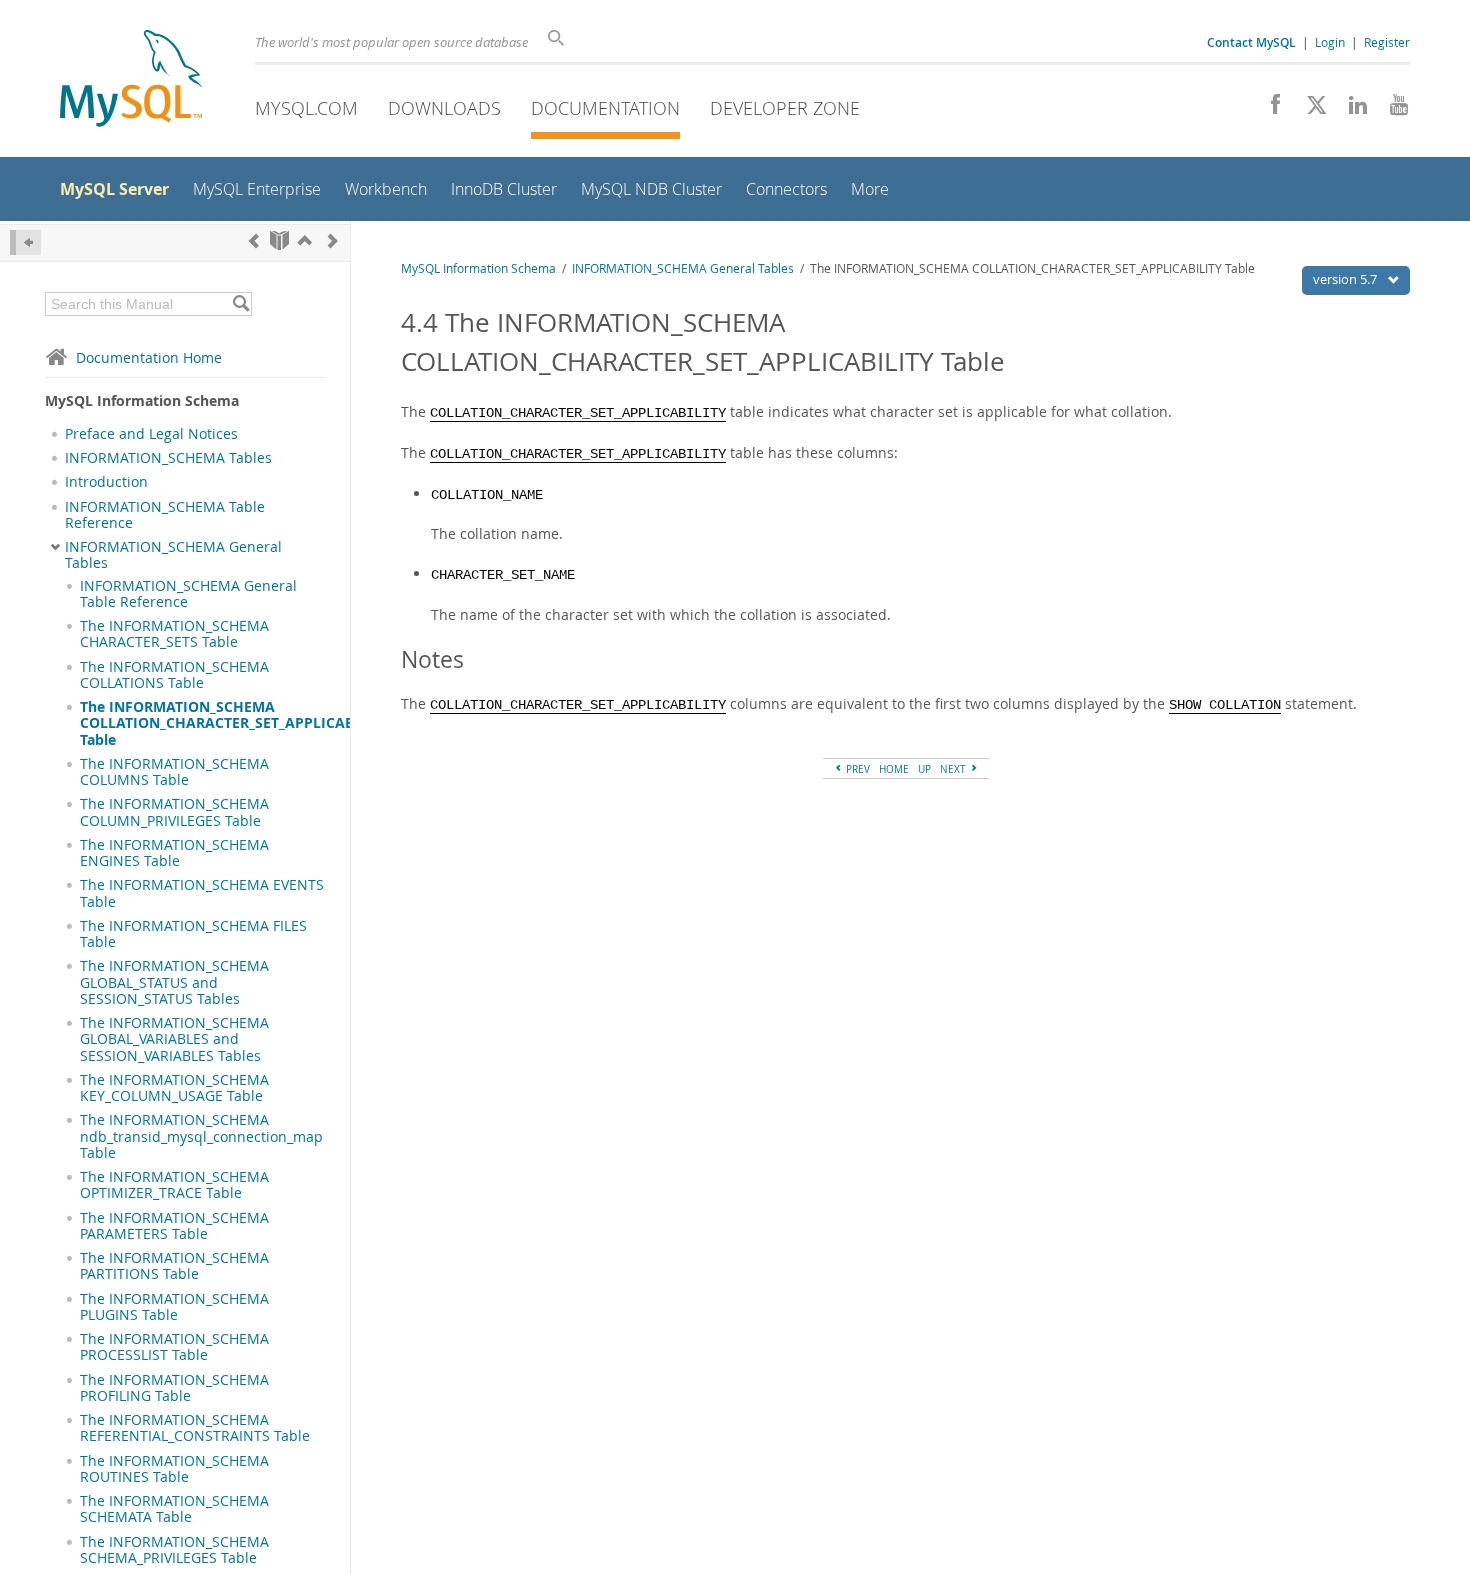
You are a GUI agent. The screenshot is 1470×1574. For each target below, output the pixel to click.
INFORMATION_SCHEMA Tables (168, 458)
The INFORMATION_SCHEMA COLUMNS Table (174, 772)
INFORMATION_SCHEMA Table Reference (165, 515)
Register (1387, 42)
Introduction (106, 482)
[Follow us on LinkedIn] (1350, 110)
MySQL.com (306, 108)
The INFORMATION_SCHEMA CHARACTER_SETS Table (174, 634)
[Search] (240, 304)
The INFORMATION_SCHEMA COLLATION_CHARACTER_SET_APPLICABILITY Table (234, 723)
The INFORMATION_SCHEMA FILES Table (193, 934)
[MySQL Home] (131, 80)
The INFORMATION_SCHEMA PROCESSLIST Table (174, 1347)
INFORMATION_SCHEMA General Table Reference (188, 594)
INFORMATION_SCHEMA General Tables (173, 555)
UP (924, 769)
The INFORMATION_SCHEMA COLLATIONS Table (174, 675)
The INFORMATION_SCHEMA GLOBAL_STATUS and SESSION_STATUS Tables (174, 982)
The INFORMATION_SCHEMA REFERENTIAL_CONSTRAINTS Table (195, 1428)
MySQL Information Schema (478, 268)
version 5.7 (1346, 279)
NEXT (954, 769)
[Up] (305, 240)
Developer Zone (785, 108)
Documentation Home (149, 357)
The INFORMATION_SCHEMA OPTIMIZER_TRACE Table (174, 1185)
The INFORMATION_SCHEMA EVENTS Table (202, 893)
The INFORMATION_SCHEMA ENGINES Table (174, 853)
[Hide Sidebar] (25, 242)
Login (1330, 42)
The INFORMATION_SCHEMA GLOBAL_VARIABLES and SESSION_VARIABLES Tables (174, 1039)
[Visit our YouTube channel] (1391, 110)
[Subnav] (55, 547)
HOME (894, 769)
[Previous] (254, 240)
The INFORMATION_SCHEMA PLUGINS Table (174, 1307)
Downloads (444, 108)
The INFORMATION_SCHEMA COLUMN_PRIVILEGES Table (174, 812)
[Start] (279, 240)
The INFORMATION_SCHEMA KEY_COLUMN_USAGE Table (174, 1088)
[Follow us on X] (1309, 110)
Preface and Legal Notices (151, 434)
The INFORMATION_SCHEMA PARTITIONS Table (174, 1266)
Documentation (605, 108)
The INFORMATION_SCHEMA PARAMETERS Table (174, 1226)
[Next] (333, 240)
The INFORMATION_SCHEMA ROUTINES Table (174, 1469)
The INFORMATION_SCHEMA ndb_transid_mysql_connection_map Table (201, 1136)
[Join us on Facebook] (1268, 110)
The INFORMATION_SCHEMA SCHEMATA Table (174, 1509)
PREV (856, 769)
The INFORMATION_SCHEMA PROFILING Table (174, 1388)
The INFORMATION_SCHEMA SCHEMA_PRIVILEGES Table (174, 1550)
